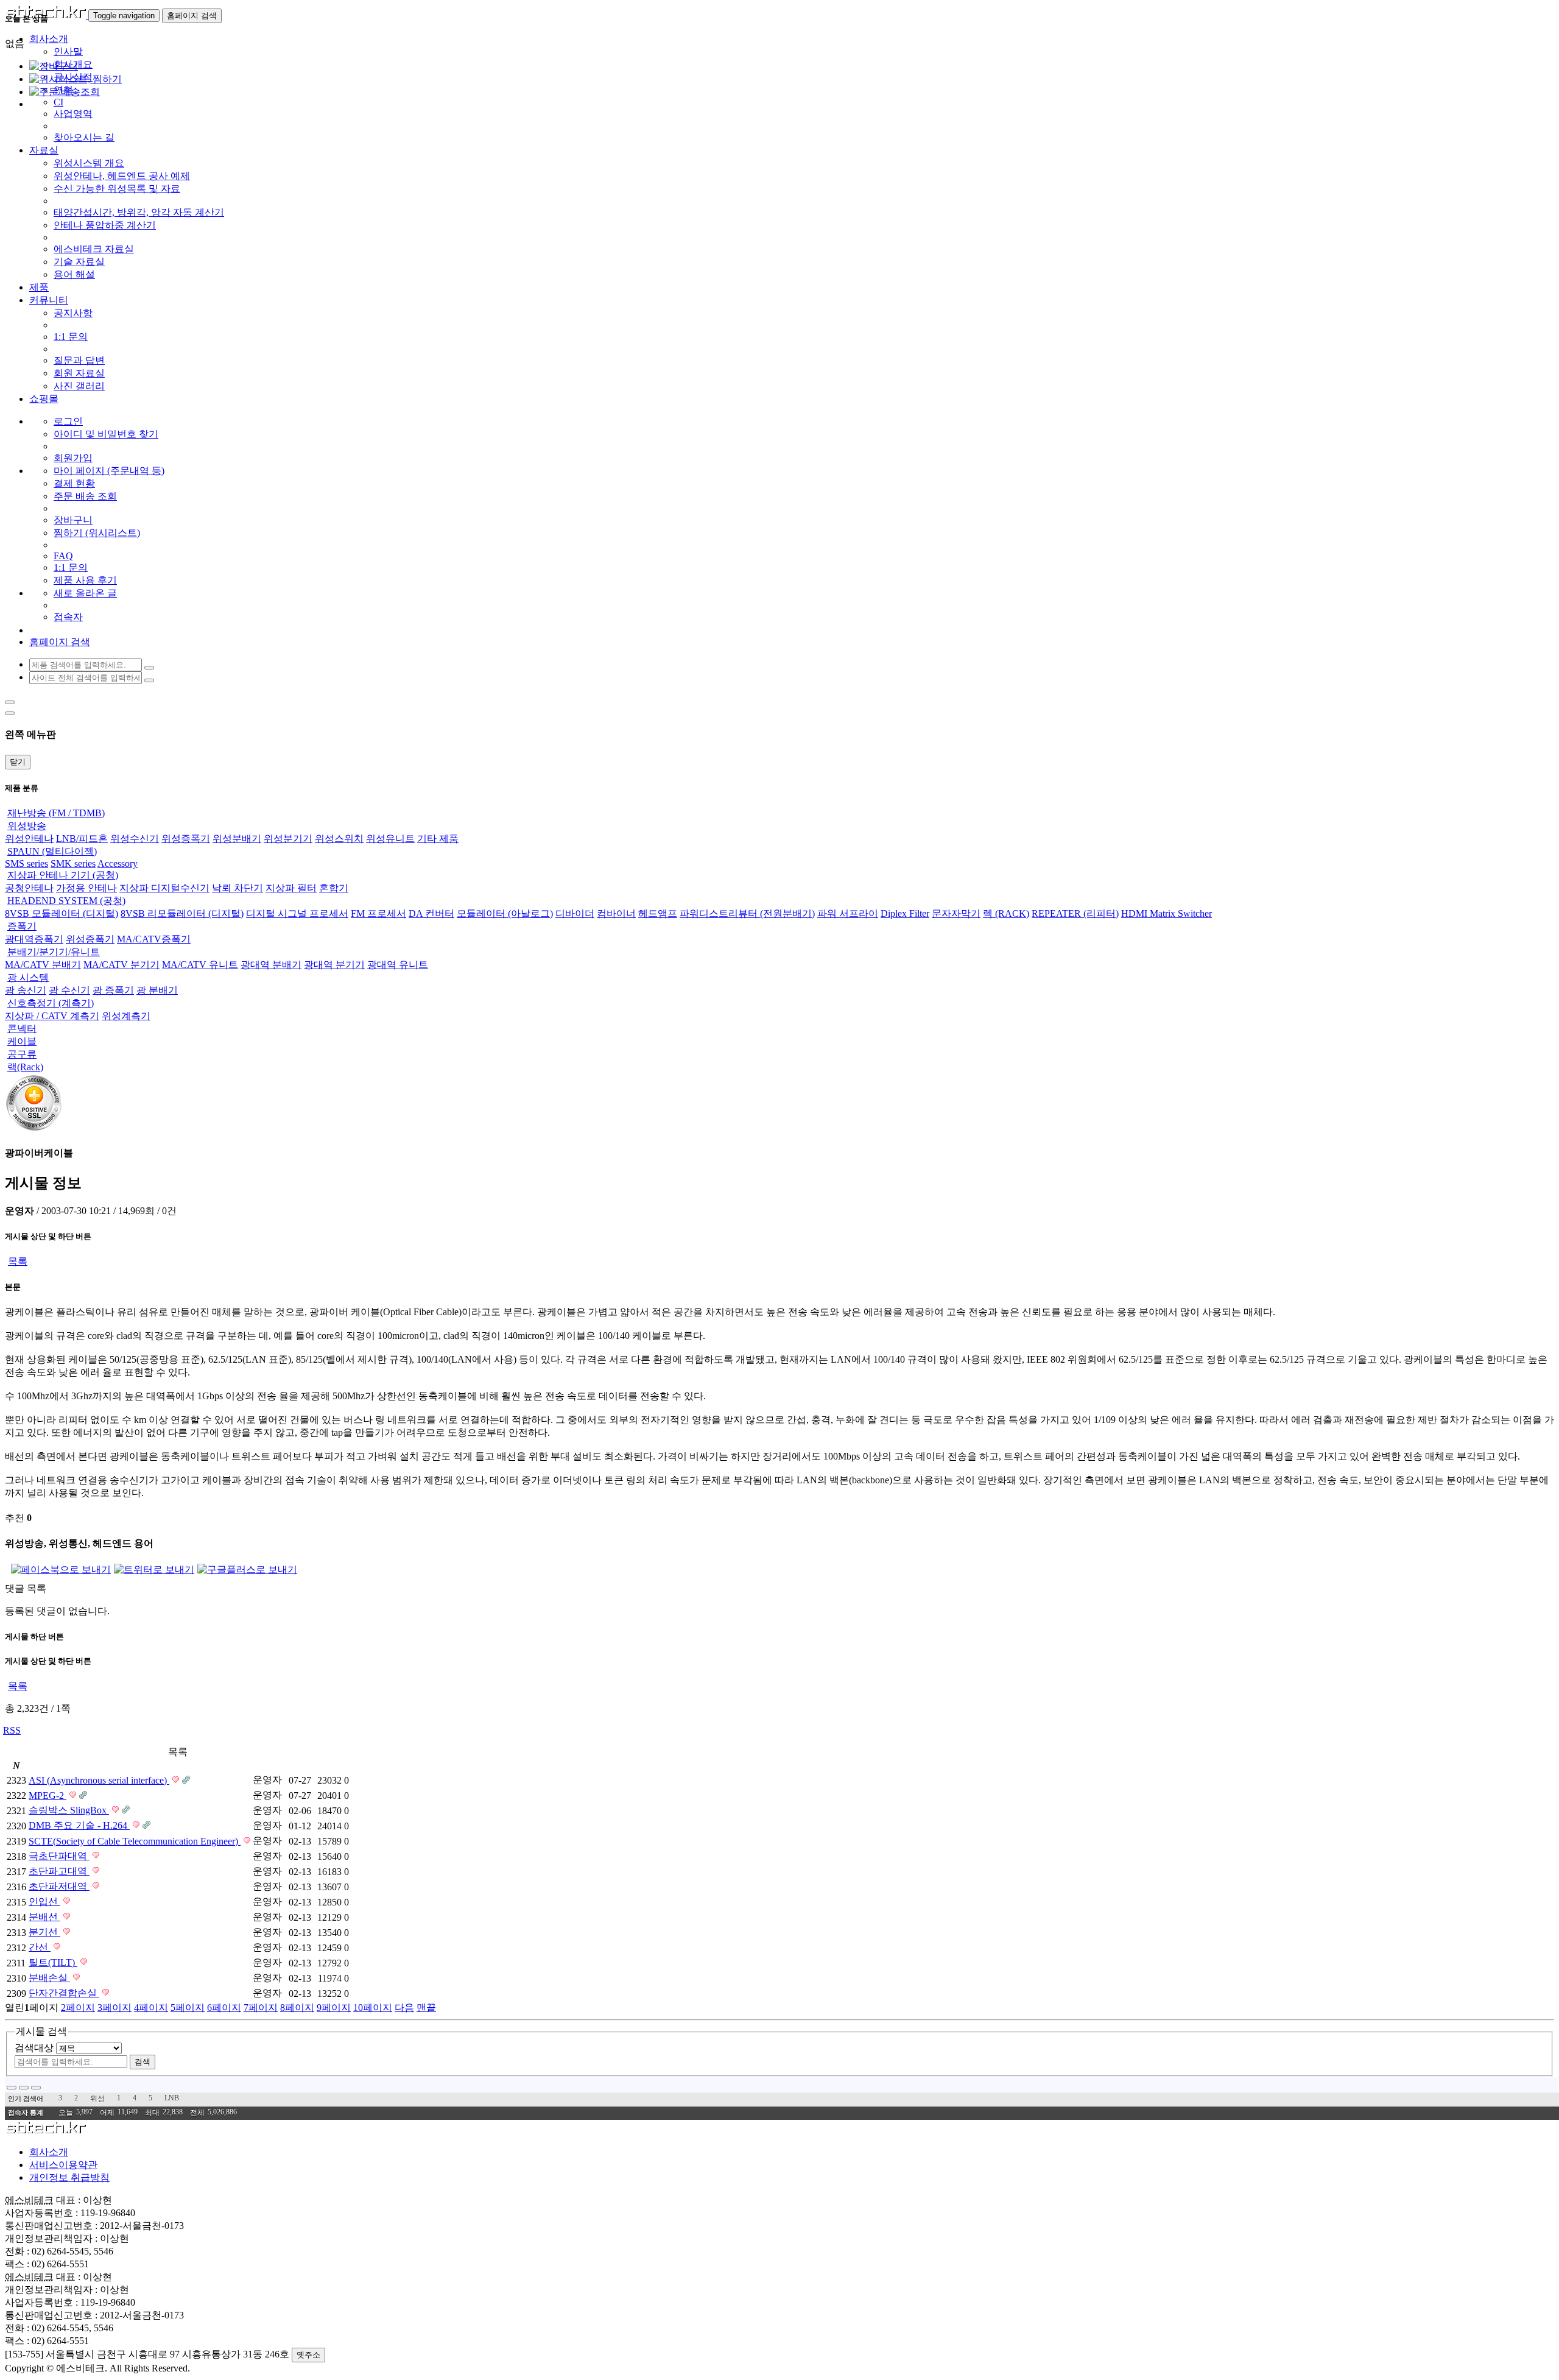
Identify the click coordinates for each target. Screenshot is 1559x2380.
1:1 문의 (71, 337)
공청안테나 (29, 888)
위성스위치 (339, 839)
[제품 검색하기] (149, 668)
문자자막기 (956, 913)
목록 (18, 1261)
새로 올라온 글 (85, 593)
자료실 (44, 150)
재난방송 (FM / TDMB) (56, 813)
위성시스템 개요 (89, 163)
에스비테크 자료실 (94, 249)
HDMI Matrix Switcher (1167, 913)
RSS (12, 1730)
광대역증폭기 (34, 939)
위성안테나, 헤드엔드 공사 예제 (122, 176)
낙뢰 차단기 (238, 888)
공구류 (22, 1054)
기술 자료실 (79, 262)
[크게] (24, 2088)
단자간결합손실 (64, 1993)
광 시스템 (28, 977)
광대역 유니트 (398, 965)
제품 (39, 287)
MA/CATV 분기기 (121, 965)
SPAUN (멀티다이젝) (52, 851)
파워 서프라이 (848, 913)
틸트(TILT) (53, 1962)
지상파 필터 (291, 888)
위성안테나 (29, 839)
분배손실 (49, 1978)
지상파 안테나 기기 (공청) (63, 875)
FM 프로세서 (378, 913)
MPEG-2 (48, 1796)
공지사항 (73, 313)
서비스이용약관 (63, 2165)
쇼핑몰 (44, 399)
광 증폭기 (113, 990)
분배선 (44, 1917)
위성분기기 (288, 839)
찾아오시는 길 (84, 137)
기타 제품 (438, 839)
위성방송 (27, 826)
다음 (404, 2007)
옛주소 (308, 2355)
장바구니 (73, 520)
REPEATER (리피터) (1075, 913)
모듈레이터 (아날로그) (505, 913)
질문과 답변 (79, 360)
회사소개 (49, 2152)
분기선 (44, 1932)
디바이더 (575, 913)
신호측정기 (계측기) (51, 1003)
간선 (40, 1947)
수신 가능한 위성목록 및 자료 (117, 189)
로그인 (68, 421)
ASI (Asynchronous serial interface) (99, 1780)
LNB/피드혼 (82, 839)
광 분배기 (157, 990)
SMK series (73, 863)
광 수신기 (69, 990)
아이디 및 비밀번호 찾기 (106, 434)
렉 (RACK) (1006, 913)
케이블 (22, 1041)
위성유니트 (390, 839)
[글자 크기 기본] (12, 2088)
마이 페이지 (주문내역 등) (109, 471)
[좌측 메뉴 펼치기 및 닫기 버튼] (10, 702)
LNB (172, 2098)
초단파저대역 (59, 1886)
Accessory (118, 863)
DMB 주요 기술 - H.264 (79, 1825)
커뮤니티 (49, 300)
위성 (97, 2099)
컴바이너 (616, 913)
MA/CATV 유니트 (200, 965)
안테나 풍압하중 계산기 (105, 225)
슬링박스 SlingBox (69, 1810)
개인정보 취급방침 (69, 2177)
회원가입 (73, 458)
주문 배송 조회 (85, 496)
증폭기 (22, 926)
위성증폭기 (186, 839)
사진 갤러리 (79, 386)
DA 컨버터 (431, 913)
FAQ (63, 556)
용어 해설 (74, 274)
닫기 (18, 762)
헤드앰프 (658, 913)
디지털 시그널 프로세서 (297, 913)
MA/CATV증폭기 (154, 939)
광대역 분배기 (271, 965)
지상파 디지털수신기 (164, 888)
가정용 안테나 (86, 888)
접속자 (68, 617)
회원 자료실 (79, 373)
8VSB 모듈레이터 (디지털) (62, 913)
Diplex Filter (905, 913)
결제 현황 (74, 483)
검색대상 (34, 2048)
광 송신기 (26, 990)
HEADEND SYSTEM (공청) (66, 901)
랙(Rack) (25, 1067)
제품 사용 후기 (85, 580)
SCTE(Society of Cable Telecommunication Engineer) (135, 1841)
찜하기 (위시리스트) (97, 533)
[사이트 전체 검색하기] (149, 680)
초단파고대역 (59, 1871)
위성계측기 (126, 1016)
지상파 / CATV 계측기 (52, 1016)
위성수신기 (135, 839)
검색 (143, 2062)
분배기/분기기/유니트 (54, 952)
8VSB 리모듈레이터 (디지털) (182, 913)
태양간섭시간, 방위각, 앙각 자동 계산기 (139, 212)
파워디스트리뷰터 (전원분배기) (747, 913)
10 (373, 2007)
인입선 (44, 1902)
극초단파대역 (59, 1856)
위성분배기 (237, 839)
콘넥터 (22, 1029)
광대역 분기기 (334, 965)
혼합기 (334, 888)
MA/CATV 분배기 (43, 965)
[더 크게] (36, 2088)
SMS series (26, 863)
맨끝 (426, 2007)
